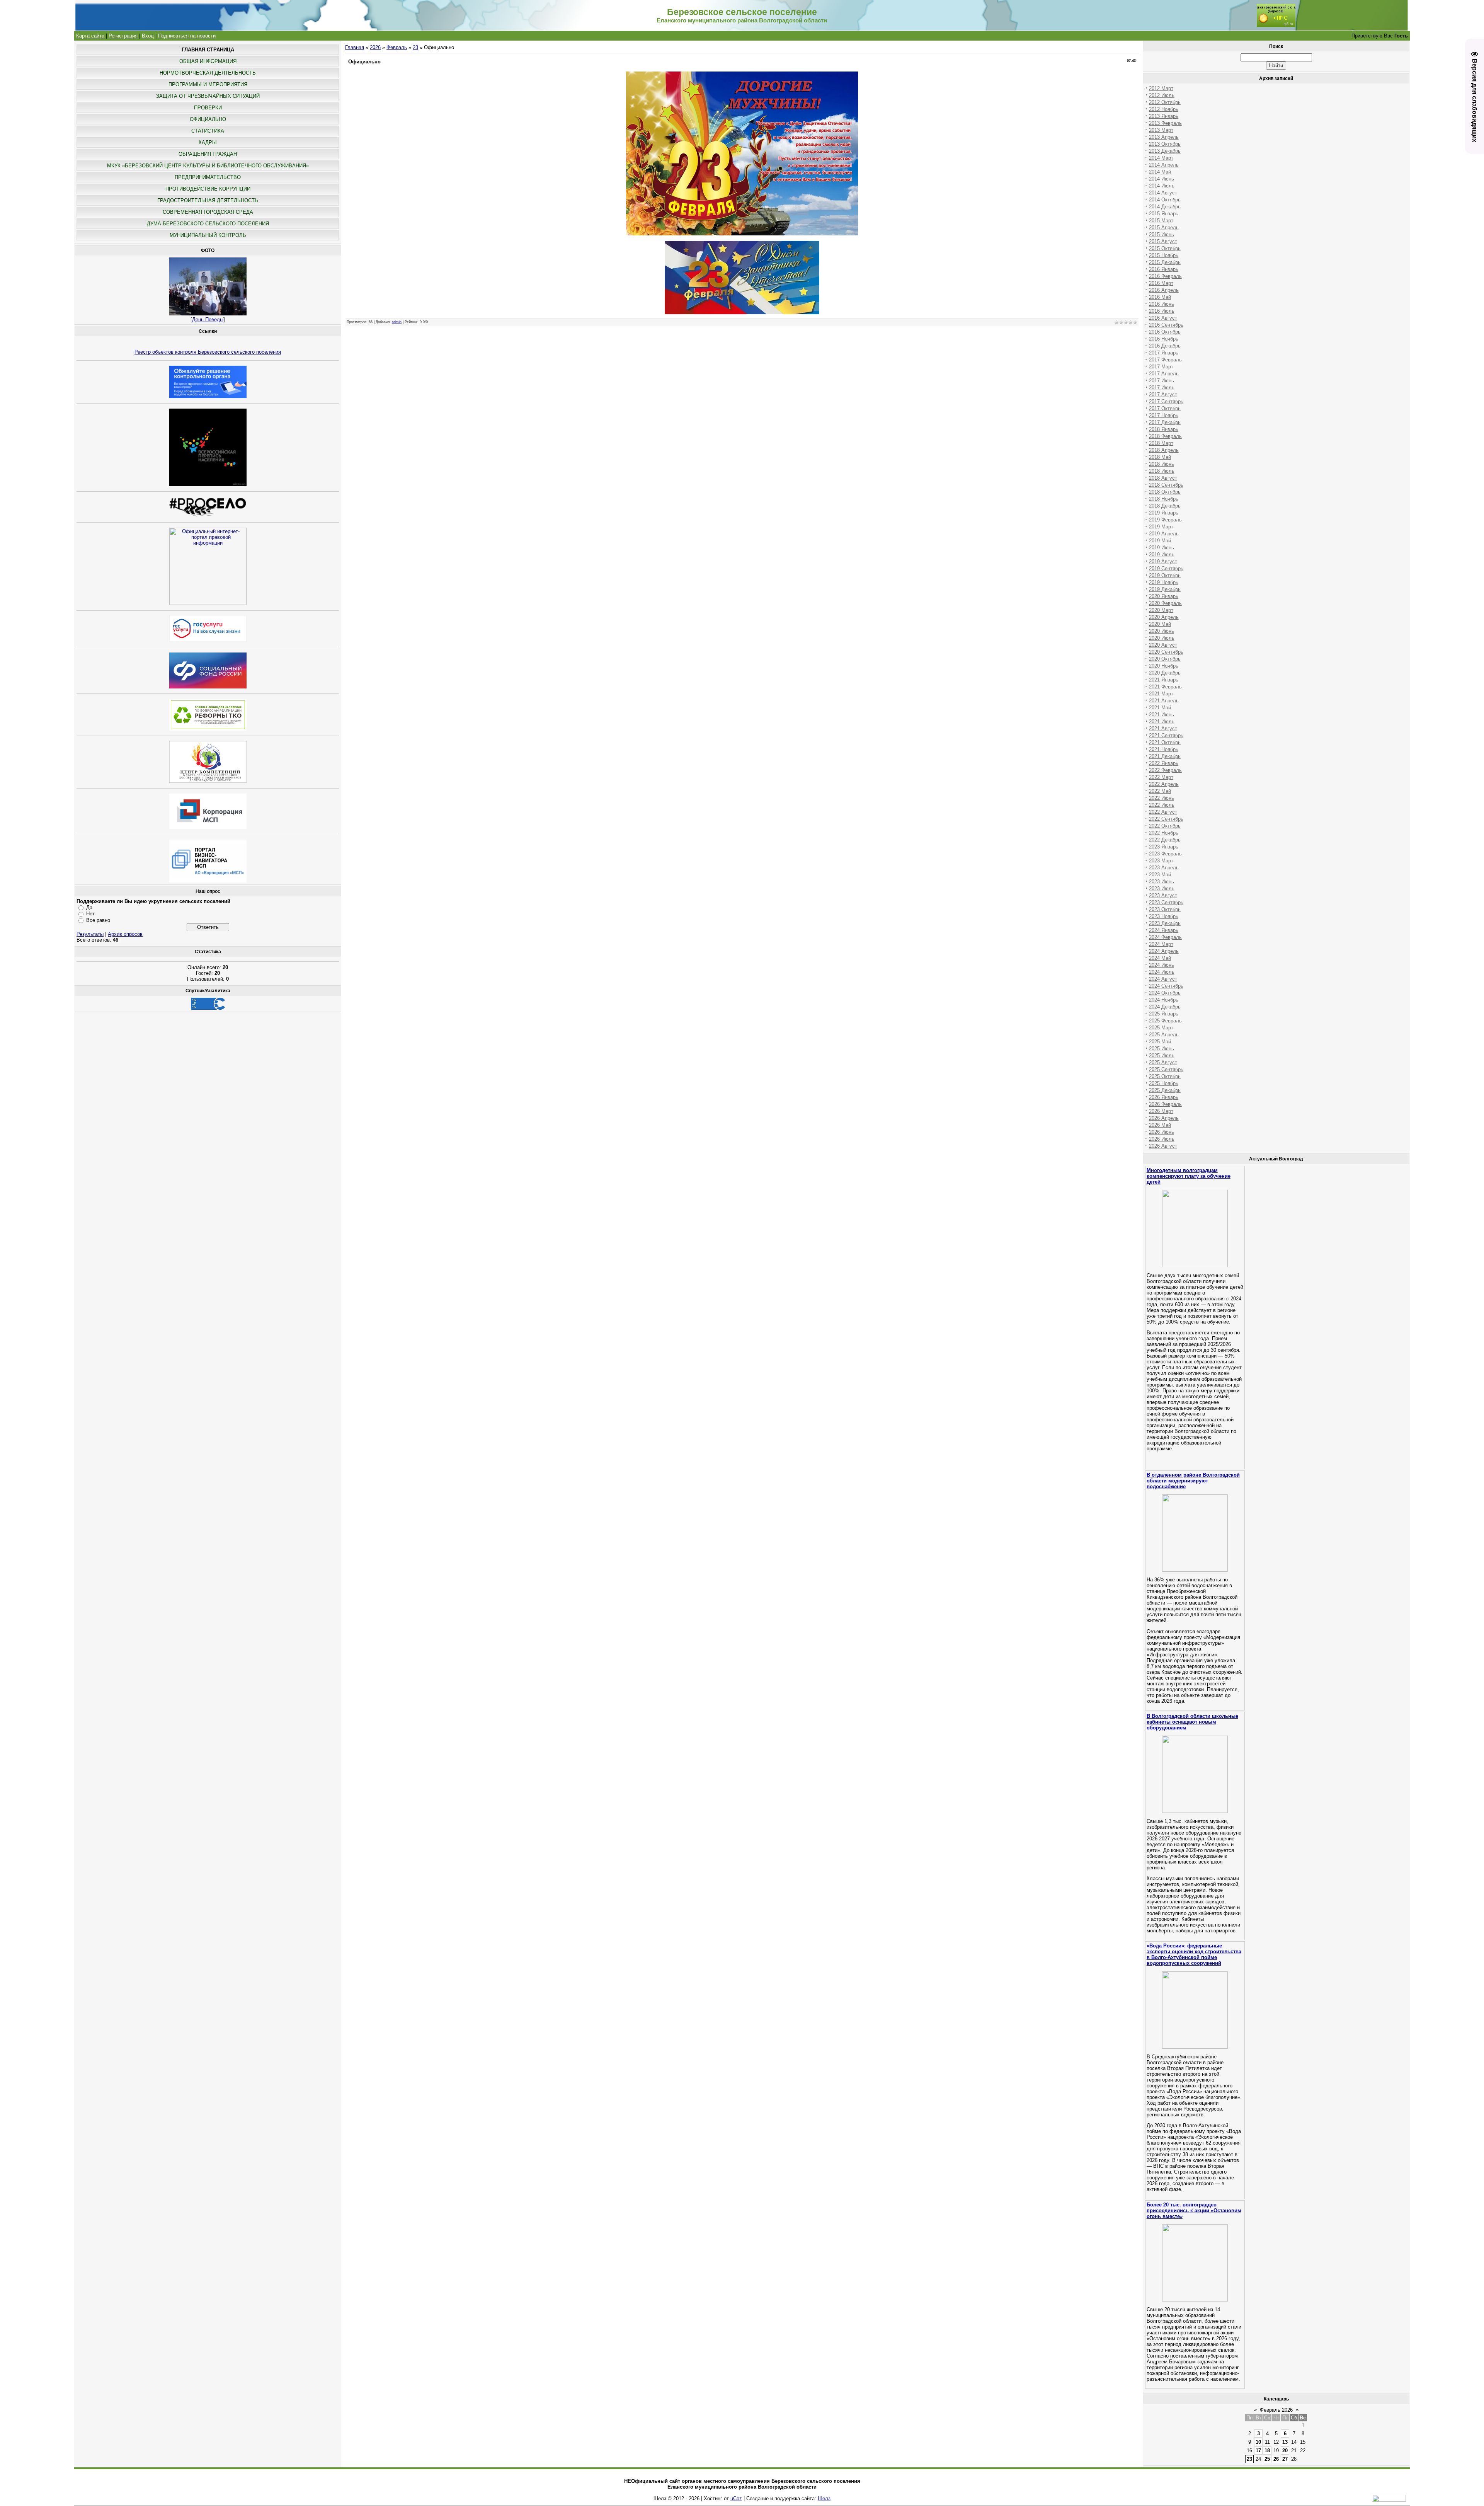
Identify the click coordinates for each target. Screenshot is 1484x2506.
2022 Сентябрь (1166, 819)
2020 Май (1160, 624)
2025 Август (1163, 1062)
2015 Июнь (1162, 234)
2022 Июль (1162, 805)
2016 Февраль (1165, 276)
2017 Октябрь (1165, 408)
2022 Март (1161, 777)
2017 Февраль (1165, 360)
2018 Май (1160, 457)
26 (1276, 2459)
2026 (375, 47)
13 (1285, 2442)
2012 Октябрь (1165, 102)
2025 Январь (1164, 1014)
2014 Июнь (1162, 179)
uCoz (736, 2498)
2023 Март (1161, 861)
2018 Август (1163, 478)
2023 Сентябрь (1166, 902)
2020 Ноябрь (1164, 666)
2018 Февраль (1165, 436)
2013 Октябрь (1165, 144)
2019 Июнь (1162, 548)
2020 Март (1161, 610)
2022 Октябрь (1165, 826)
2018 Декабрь (1165, 506)
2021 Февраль (1165, 687)
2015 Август (1163, 241)
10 (1258, 2442)
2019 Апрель (1164, 534)
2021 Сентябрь (1166, 735)
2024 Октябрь (1165, 993)
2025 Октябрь (1165, 1076)
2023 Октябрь (1165, 909)
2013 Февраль (1165, 123)
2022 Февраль (1165, 770)
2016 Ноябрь (1164, 339)
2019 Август (1163, 561)
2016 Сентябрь (1166, 325)
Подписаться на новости (187, 36)
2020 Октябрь (1165, 659)
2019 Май (1160, 541)
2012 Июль (1162, 95)
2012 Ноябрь (1164, 109)
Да (89, 907)
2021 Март (1161, 694)
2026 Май (1160, 1125)
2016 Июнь (1162, 304)
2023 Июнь (1162, 882)
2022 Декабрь (1165, 840)
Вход (148, 36)
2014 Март (1161, 158)
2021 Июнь (1162, 715)
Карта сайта (90, 36)
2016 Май (1160, 297)
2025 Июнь (1162, 1049)
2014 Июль (1162, 186)
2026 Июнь (1162, 1132)
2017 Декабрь (1165, 422)
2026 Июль (1162, 1139)
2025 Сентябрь (1166, 1069)
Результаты (90, 934)
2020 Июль (1162, 638)
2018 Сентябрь (1166, 485)
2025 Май (1160, 1042)
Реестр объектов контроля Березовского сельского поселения (208, 352)
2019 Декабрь (1165, 589)
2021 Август (1163, 728)
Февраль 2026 (1276, 2410)
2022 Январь (1164, 763)
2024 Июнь (1162, 965)
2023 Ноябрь (1164, 916)
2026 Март (1161, 1111)
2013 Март (1161, 130)
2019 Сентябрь (1166, 568)
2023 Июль (1162, 888)
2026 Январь (1164, 1097)
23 (415, 47)
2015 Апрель (1164, 227)
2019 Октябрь (1165, 575)
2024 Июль (1162, 972)
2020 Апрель (1164, 617)
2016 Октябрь (1165, 332)
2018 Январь (1164, 429)
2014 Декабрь (1165, 207)
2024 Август (1163, 979)
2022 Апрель (1164, 784)
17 (1258, 2451)
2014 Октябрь (1165, 200)
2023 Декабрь (1165, 923)
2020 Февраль (1165, 603)
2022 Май (1160, 791)
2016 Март (1161, 283)
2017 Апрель (1164, 374)
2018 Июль (1162, 471)
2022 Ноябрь (1164, 833)
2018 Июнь (1162, 464)
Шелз (824, 2498)
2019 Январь (1164, 513)
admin (397, 322)
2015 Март (1161, 221)
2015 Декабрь (1165, 262)
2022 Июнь (1162, 798)
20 (1285, 2451)
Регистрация (123, 36)
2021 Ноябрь (1164, 749)
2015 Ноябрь (1164, 255)
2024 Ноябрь (1164, 1000)
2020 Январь (1164, 596)
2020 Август (1163, 645)
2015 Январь (1164, 214)
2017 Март (1161, 367)
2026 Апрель (1164, 1118)
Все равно (98, 920)
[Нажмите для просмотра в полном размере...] (742, 234)
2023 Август (1163, 895)
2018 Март (1161, 443)
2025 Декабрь (1165, 1090)
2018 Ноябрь (1164, 499)
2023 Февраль (1165, 854)
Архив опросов (125, 934)
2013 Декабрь (1165, 151)
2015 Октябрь (1165, 248)
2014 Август (1163, 193)
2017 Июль (1162, 388)
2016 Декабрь (1165, 346)
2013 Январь (1164, 116)
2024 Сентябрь (1166, 986)
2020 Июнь (1162, 631)
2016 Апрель (1164, 290)
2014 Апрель (1164, 165)
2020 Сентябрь (1166, 652)
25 (1267, 2459)
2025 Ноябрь (1164, 1083)
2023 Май (1160, 875)
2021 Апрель (1164, 701)
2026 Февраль (1165, 1104)
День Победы (208, 319)
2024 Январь (1164, 930)
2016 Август (1163, 318)
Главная (355, 47)
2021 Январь (1164, 680)
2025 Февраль (1165, 1021)
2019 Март (1161, 527)
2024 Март (1161, 944)
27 (1285, 2459)
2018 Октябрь (1165, 492)
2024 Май (1160, 958)
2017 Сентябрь (1166, 401)
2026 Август (1163, 1146)
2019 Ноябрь (1164, 582)
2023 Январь (1164, 847)
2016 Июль (1162, 311)
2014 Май (1160, 172)
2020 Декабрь (1165, 673)
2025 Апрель (1164, 1035)
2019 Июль (1162, 555)
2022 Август (1163, 812)
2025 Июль (1162, 1055)
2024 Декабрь (1165, 1007)
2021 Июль (1162, 721)
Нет (90, 914)
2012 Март (1161, 88)
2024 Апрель (1164, 951)
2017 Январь (1164, 353)
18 (1267, 2451)
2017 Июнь (1162, 381)
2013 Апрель (1164, 137)
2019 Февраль (1165, 520)
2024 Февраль (1165, 937)
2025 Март (1161, 1028)
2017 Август (1163, 394)
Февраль (397, 47)
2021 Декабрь (1165, 756)
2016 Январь (1164, 269)
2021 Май (1160, 708)
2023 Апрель (1164, 868)
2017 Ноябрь (1164, 415)
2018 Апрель (1164, 450)
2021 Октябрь (1165, 742)
